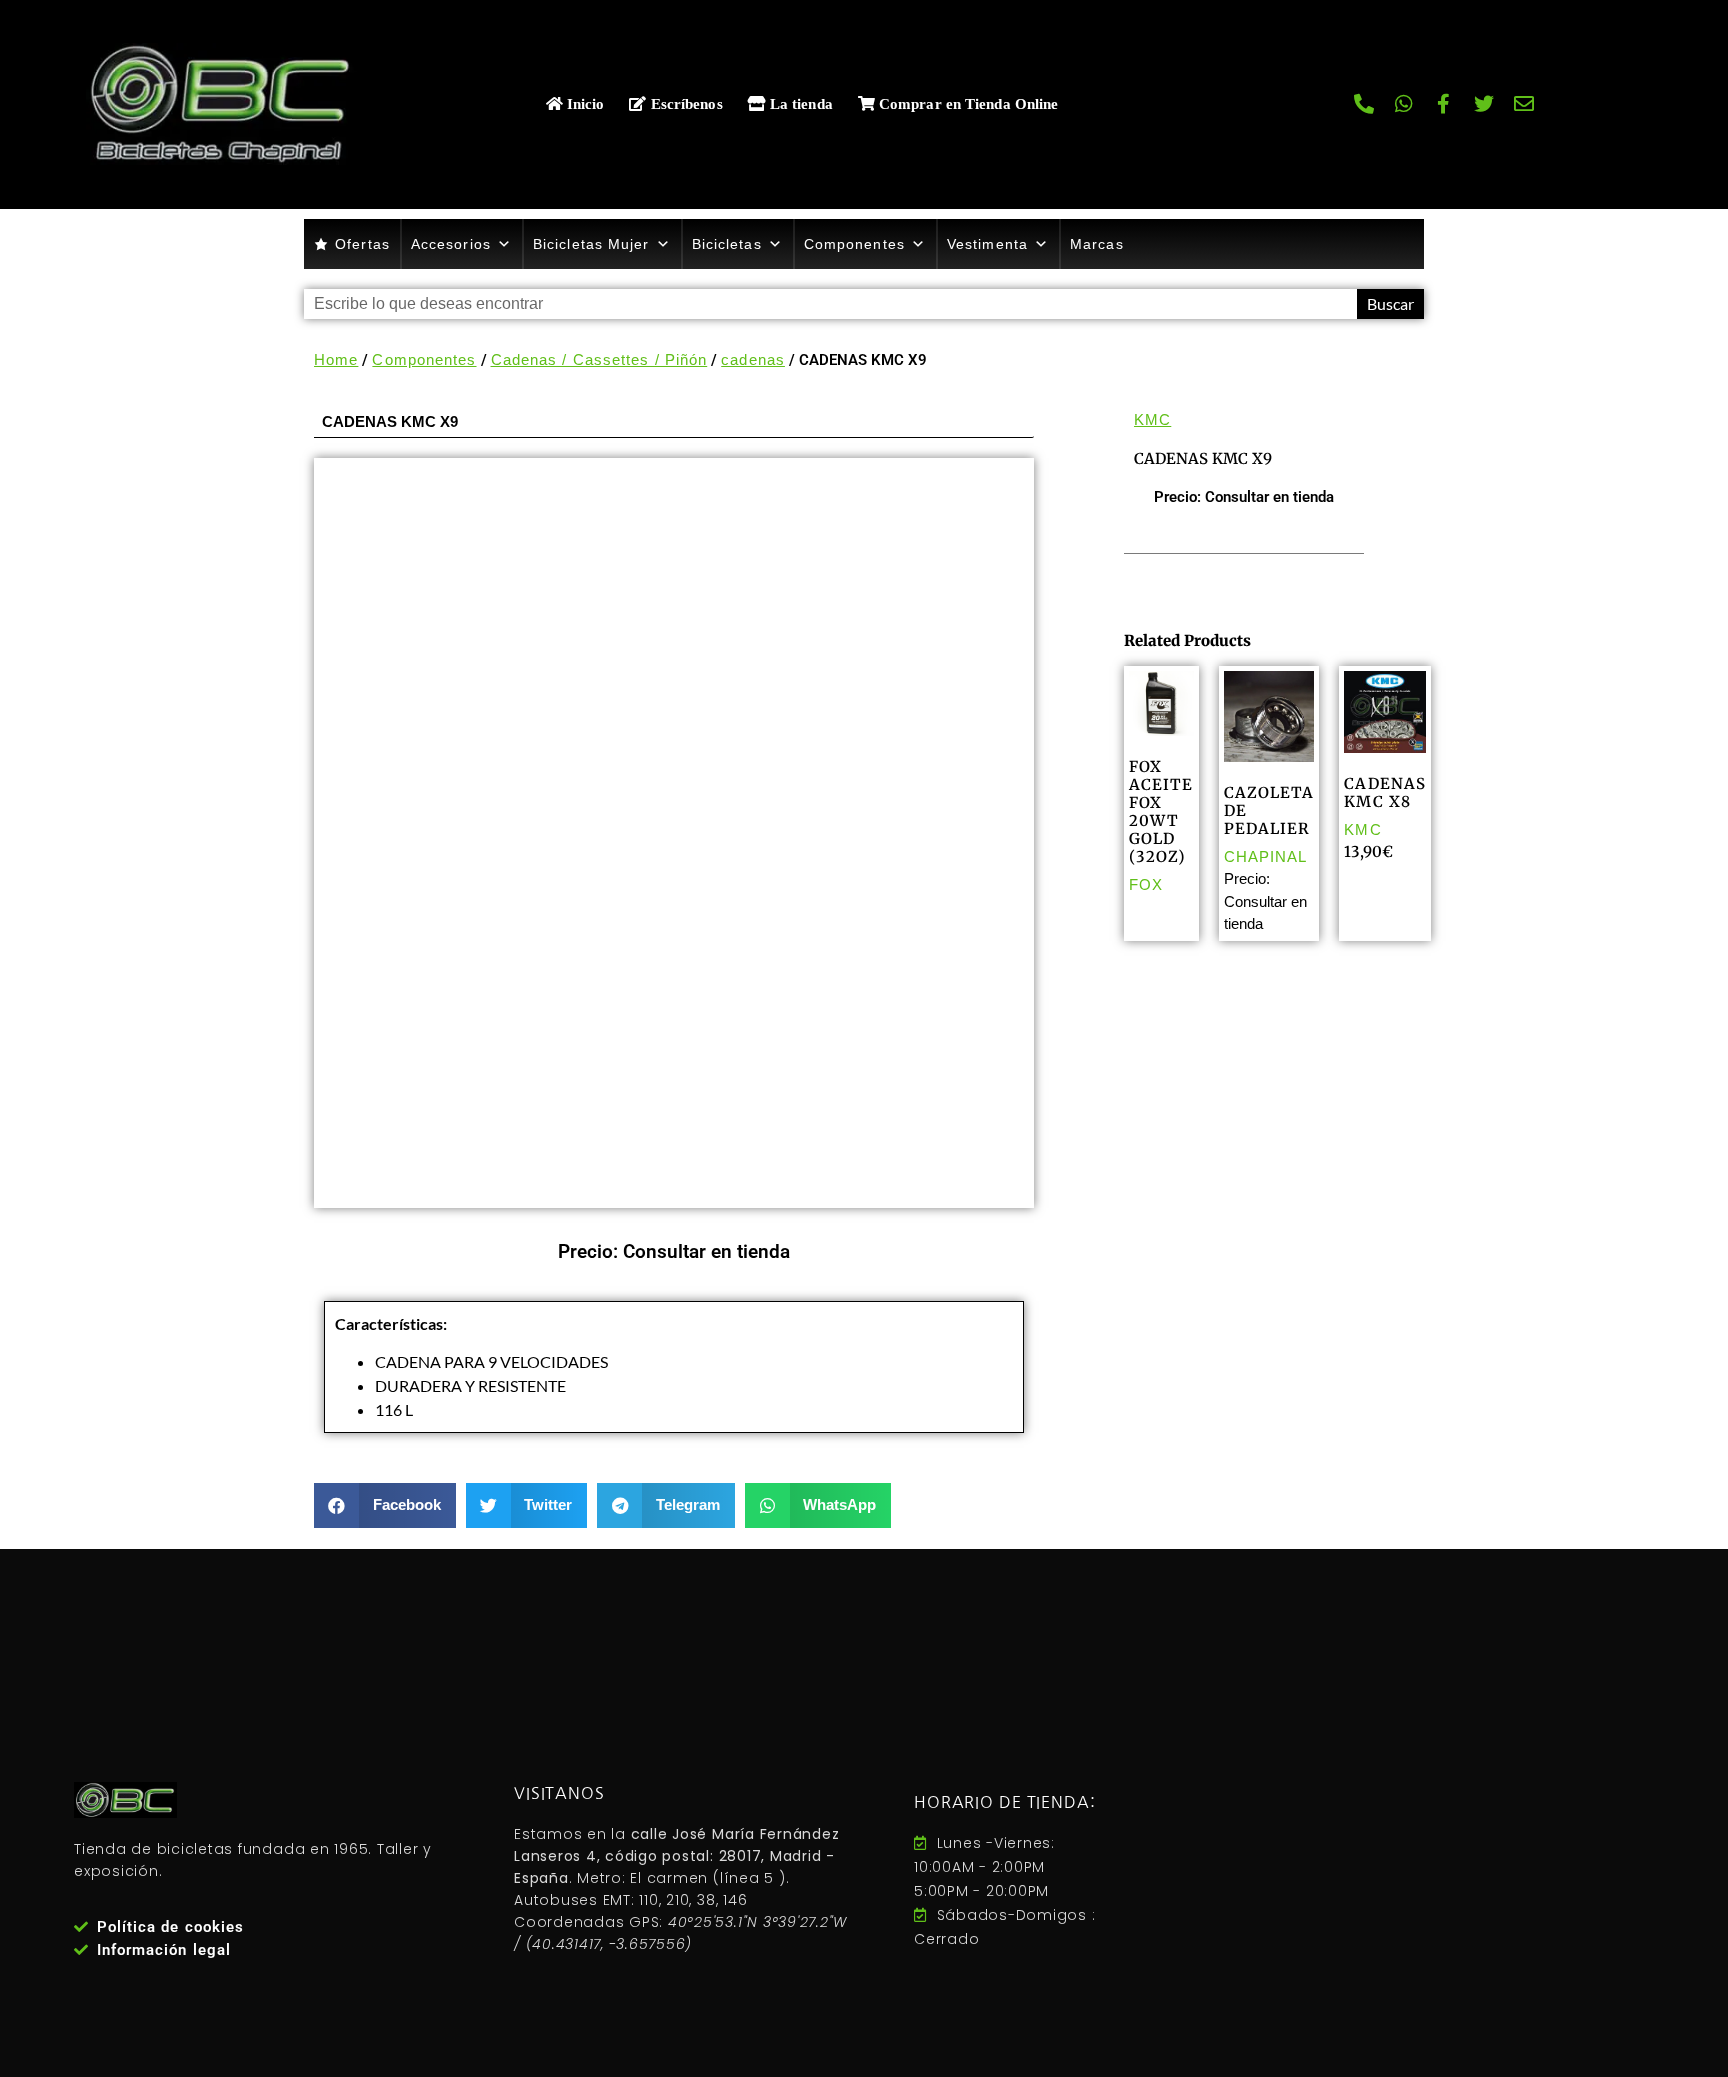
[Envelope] (1524, 104)
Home (336, 359)
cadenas (753, 359)
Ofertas (362, 244)
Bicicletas (727, 244)
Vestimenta (987, 244)
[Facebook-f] (1444, 104)
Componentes (854, 244)
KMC (1152, 419)
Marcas (1097, 244)
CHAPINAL (1266, 856)
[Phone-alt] (1364, 104)
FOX (1146, 884)
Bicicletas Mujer (591, 244)
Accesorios (451, 244)
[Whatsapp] (1404, 104)
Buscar (1390, 303)
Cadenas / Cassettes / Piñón (599, 359)
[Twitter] (1484, 104)
